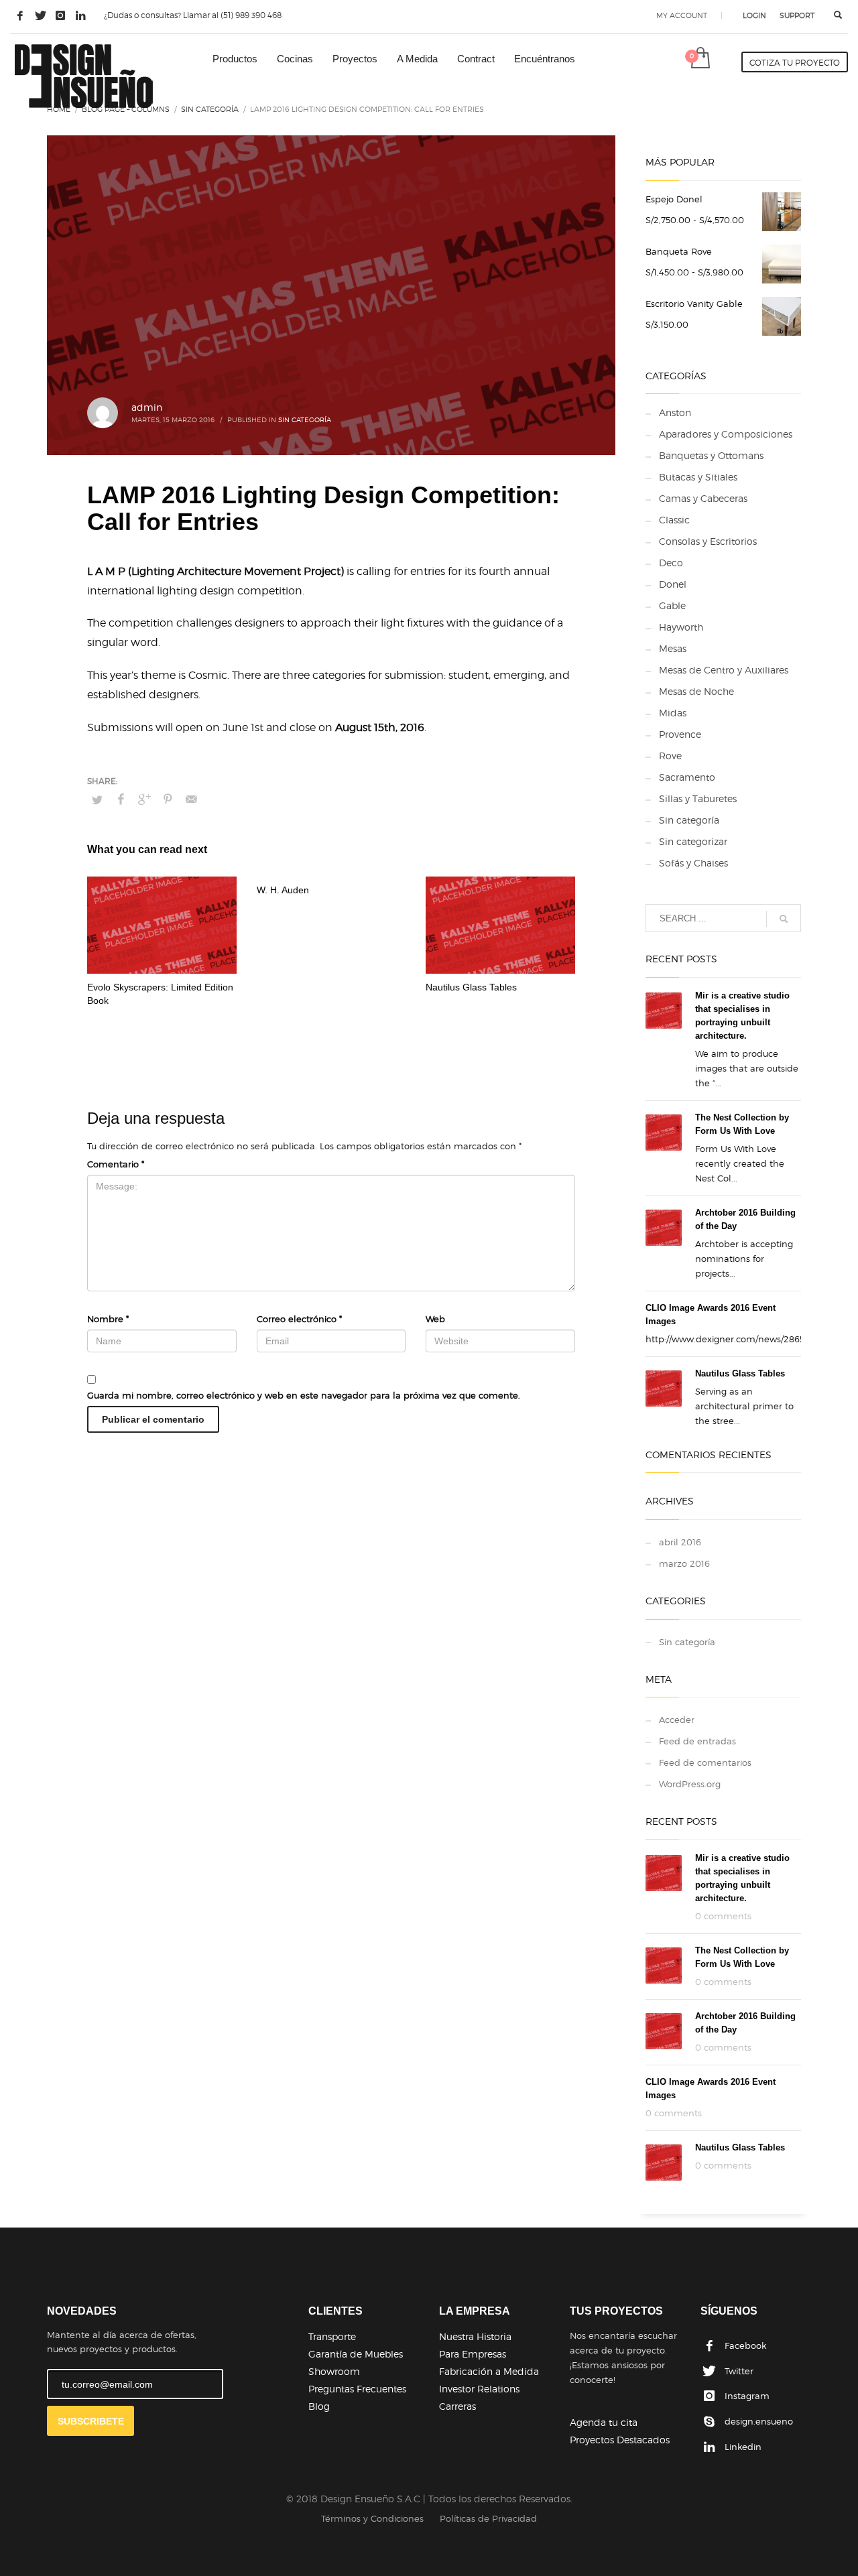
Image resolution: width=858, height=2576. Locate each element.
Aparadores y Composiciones (726, 434)
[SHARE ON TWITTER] (97, 799)
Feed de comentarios (705, 1762)
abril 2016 (680, 1542)
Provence (680, 734)
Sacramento (687, 777)
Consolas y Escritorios (708, 541)
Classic (674, 520)
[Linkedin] (80, 15)
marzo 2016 (684, 1563)
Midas (673, 713)
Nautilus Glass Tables (471, 987)
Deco (671, 563)
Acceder (677, 1720)
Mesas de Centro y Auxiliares (724, 670)
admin (147, 407)
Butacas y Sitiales (698, 477)
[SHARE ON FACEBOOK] (121, 799)
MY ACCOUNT (682, 15)
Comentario (116, 1164)
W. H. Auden (283, 890)
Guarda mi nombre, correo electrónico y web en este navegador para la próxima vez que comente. (304, 1395)
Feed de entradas (697, 1741)
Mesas (673, 648)
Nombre (108, 1319)
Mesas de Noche (696, 691)
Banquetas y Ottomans (711, 455)
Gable (672, 605)
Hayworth (681, 627)
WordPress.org (690, 1784)
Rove (670, 756)
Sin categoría (305, 420)
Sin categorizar (693, 841)
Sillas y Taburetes (698, 798)
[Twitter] (40, 15)
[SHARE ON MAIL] (191, 799)
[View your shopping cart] (699, 59)
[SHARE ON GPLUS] (144, 799)
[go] (784, 919)
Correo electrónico (299, 1319)
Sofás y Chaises (693, 863)
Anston (675, 412)
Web (435, 1319)
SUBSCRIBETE (91, 2421)
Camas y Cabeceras (703, 498)
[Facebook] (20, 15)
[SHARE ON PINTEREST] (168, 799)
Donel (673, 584)
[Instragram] (60, 15)
